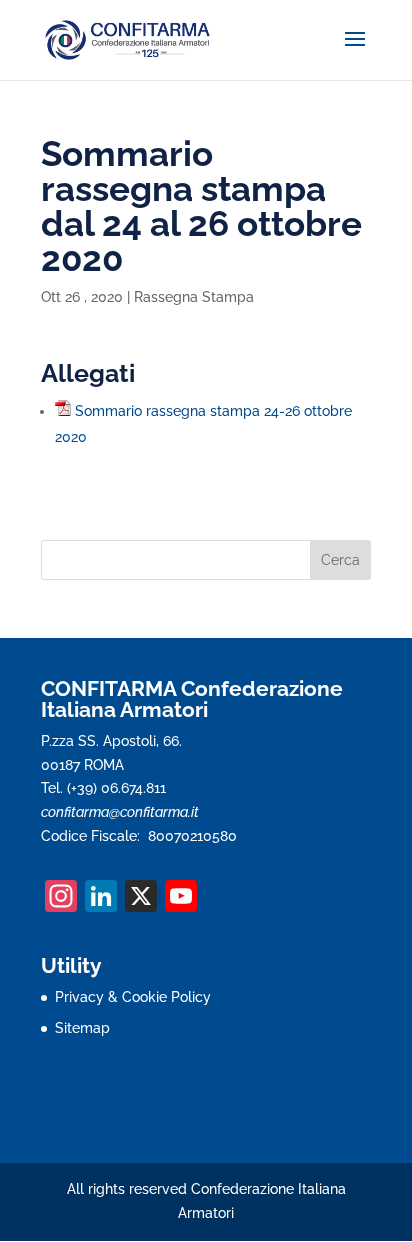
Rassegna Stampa (194, 297)
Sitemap (82, 1028)
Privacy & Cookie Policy (133, 997)
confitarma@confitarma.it (120, 812)
